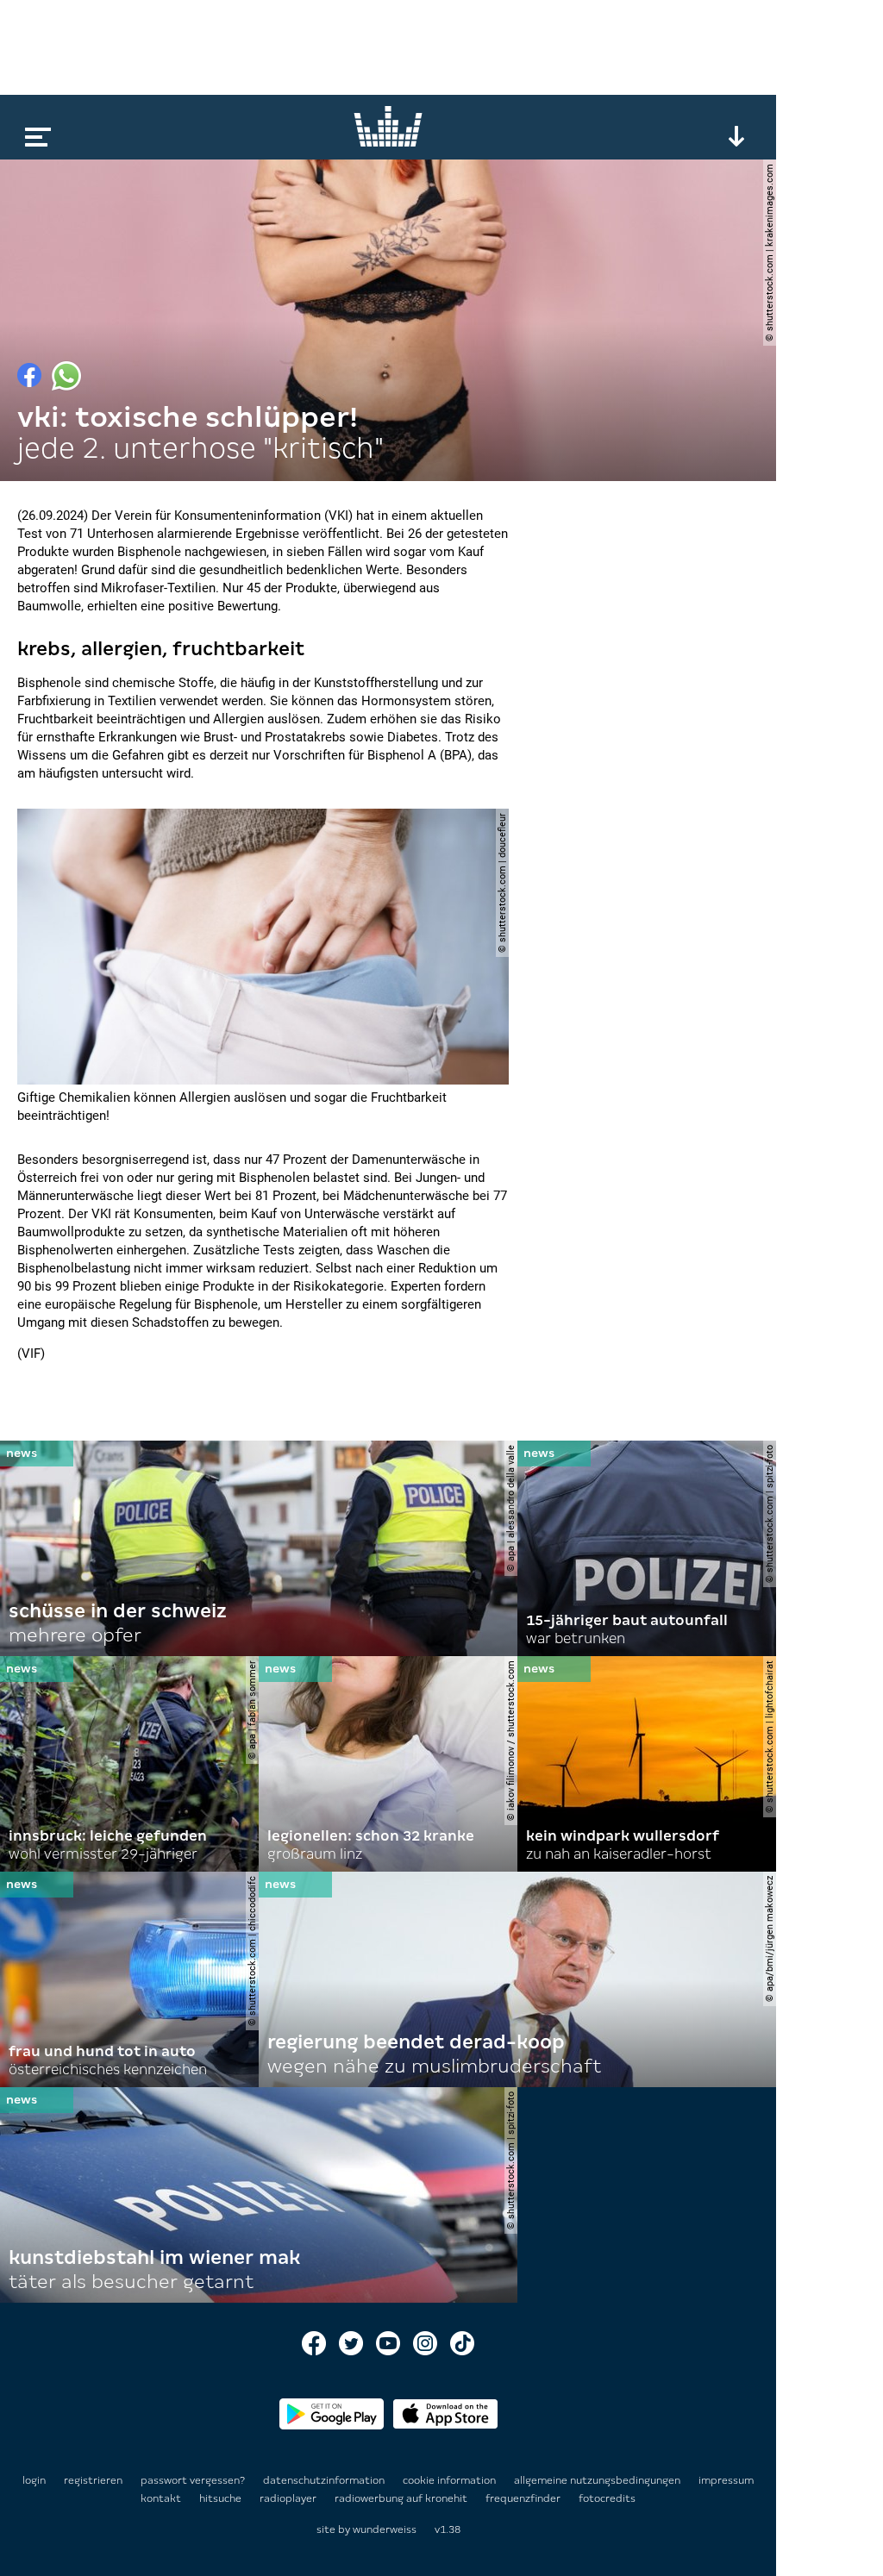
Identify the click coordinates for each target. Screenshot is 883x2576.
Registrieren (93, 2480)
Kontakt (162, 2498)
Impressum (726, 2480)
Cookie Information (451, 2480)
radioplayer (289, 2498)
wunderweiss (385, 2529)
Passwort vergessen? (193, 2480)
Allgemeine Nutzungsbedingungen (598, 2480)
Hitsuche (222, 2498)
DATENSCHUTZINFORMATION (325, 2480)
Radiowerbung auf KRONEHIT (402, 2498)
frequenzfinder (524, 2498)
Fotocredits (607, 2498)
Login (34, 2480)
